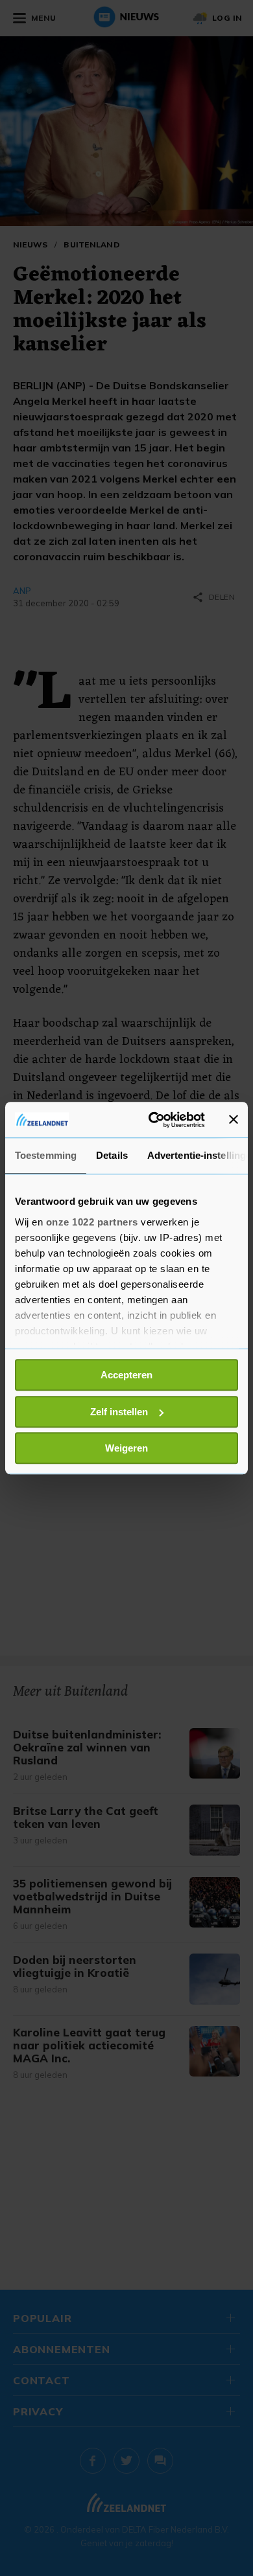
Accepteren (126, 1375)
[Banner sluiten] (234, 1120)
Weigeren (126, 1448)
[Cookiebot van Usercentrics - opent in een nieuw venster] (153, 1120)
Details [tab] (112, 1155)
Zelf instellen (119, 1412)
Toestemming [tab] (46, 1155)
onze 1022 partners (92, 1222)
